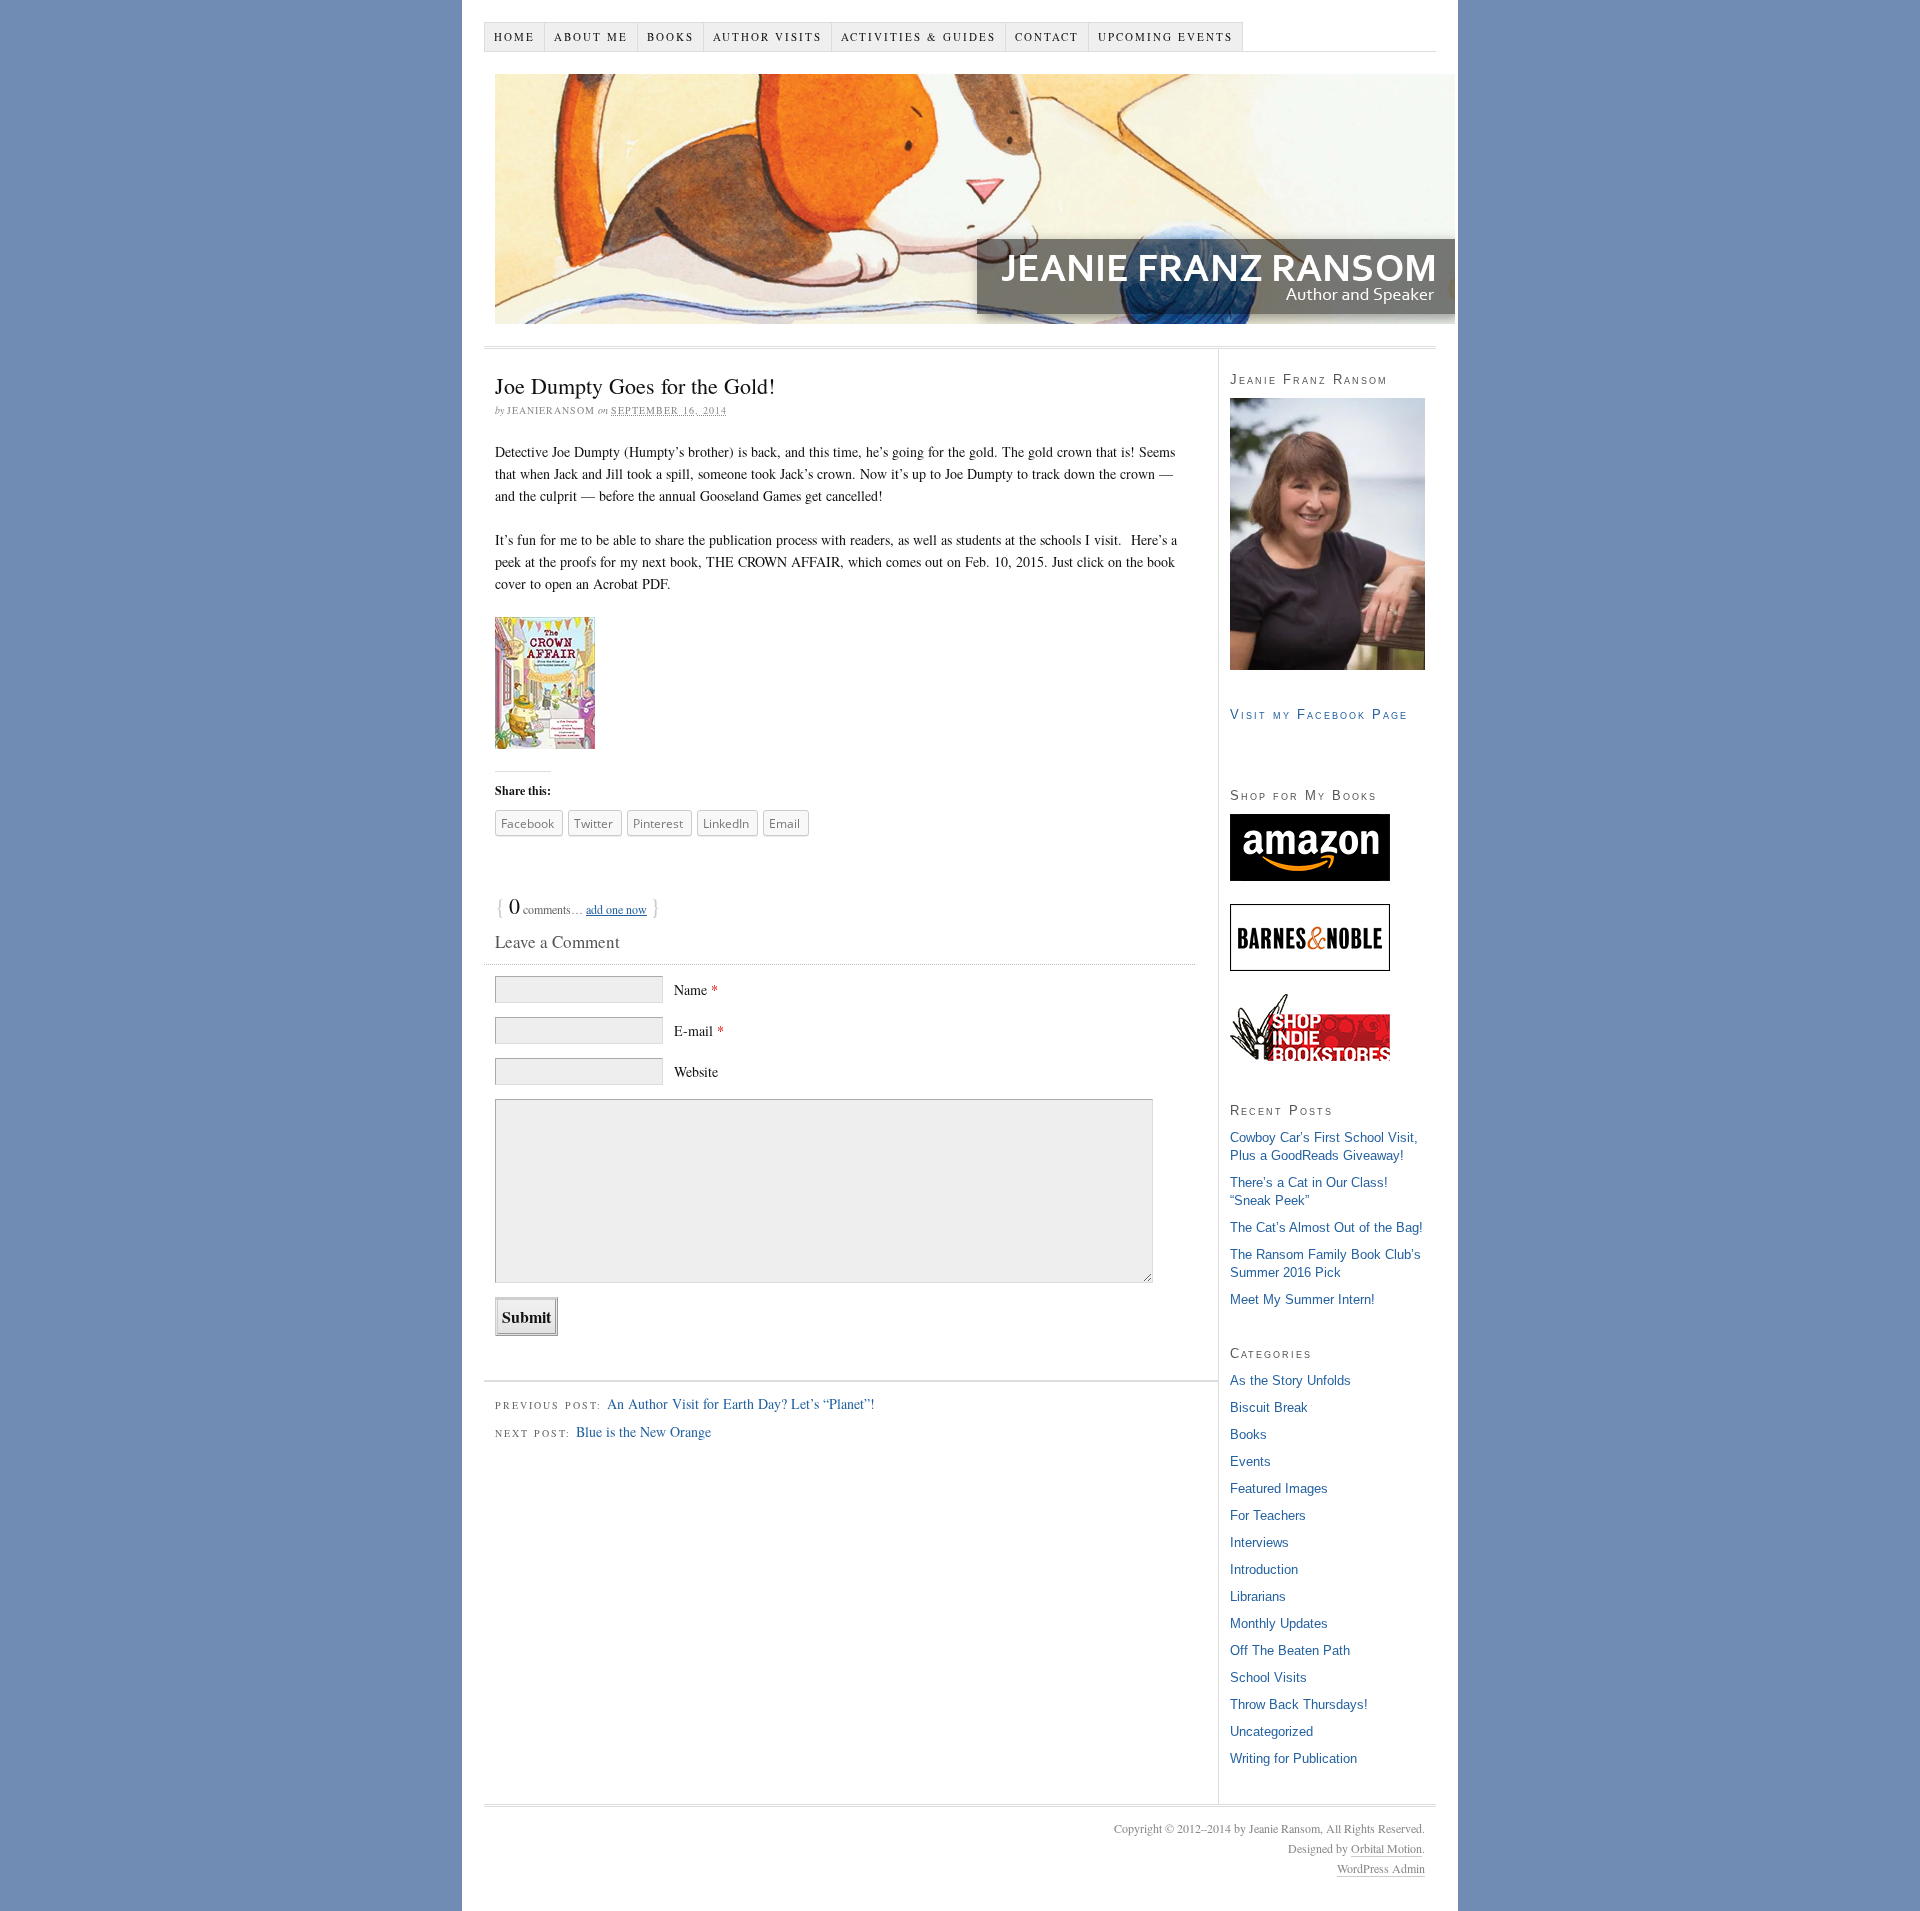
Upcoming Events (1165, 36)
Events (1250, 1461)
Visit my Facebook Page (1319, 714)
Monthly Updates (1279, 1623)
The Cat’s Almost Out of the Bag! (1326, 1227)
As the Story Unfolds (1290, 1380)
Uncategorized (1271, 1731)
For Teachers (1268, 1515)
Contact (1047, 36)
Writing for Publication (1293, 1758)
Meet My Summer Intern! (1302, 1299)
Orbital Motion (1386, 1848)
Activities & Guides (918, 36)
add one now (616, 909)
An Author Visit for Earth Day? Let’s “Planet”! (741, 1403)
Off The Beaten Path (1290, 1650)
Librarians (1258, 1596)
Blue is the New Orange (643, 1431)
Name (696, 989)
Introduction (1264, 1569)
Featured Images (1279, 1488)
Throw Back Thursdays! (1299, 1704)
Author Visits (767, 36)
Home (514, 36)
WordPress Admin (1381, 1868)
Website (696, 1071)
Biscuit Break (1269, 1407)
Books (670, 36)
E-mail (699, 1030)
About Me (591, 36)
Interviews (1259, 1542)
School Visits (1268, 1677)
